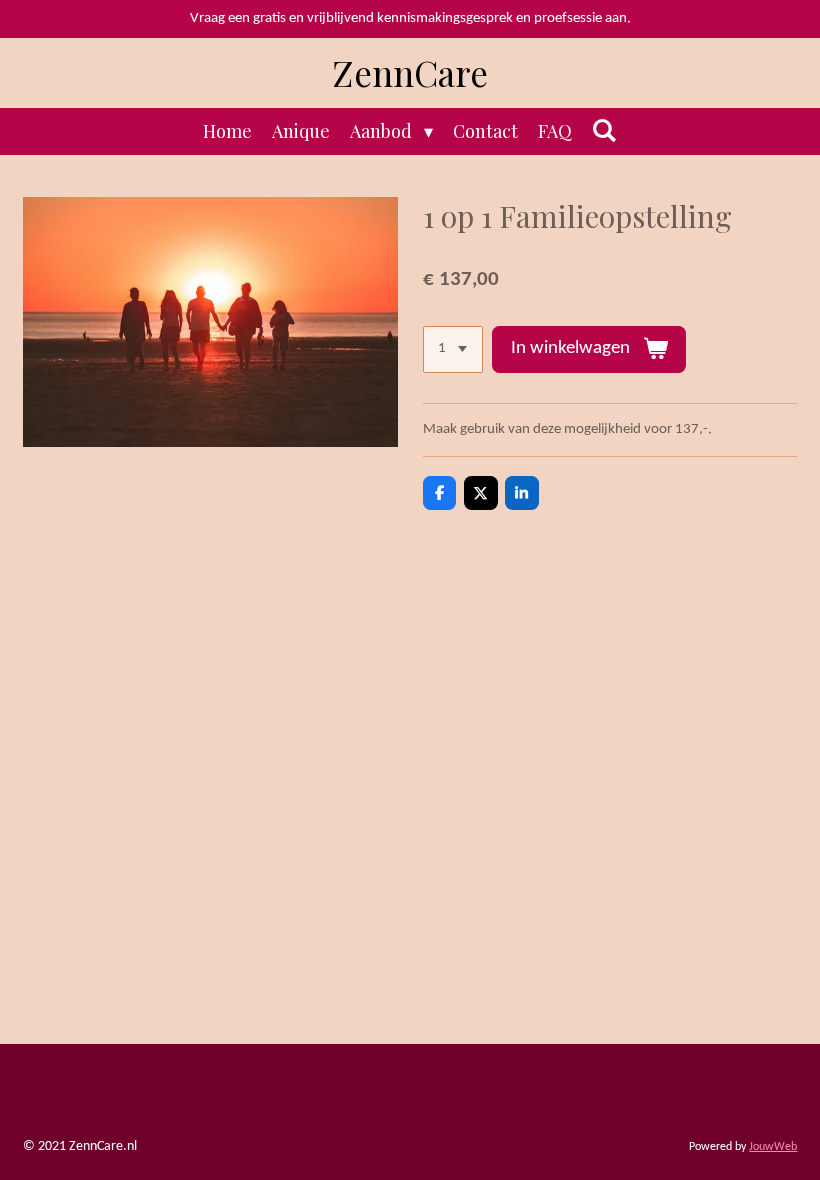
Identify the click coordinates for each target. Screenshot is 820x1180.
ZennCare (410, 72)
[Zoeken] (604, 130)
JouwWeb (773, 1147)
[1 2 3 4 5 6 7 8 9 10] (453, 349)
